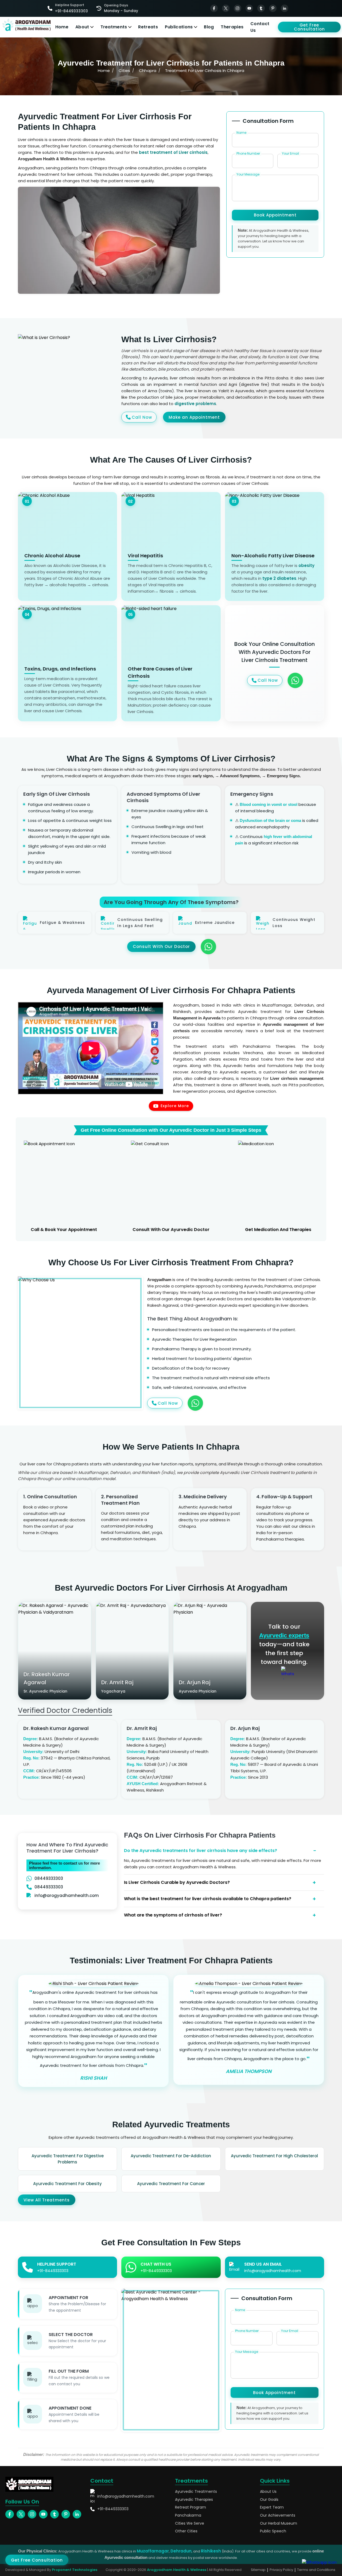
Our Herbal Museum (279, 2523)
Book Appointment (275, 215)
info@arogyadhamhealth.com (67, 1895)
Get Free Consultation (309, 27)
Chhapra (148, 71)
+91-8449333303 (113, 2509)
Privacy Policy (281, 2570)
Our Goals (269, 2500)
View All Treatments (47, 2200)
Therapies (232, 27)
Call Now (142, 417)
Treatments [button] (114, 27)
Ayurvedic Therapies (194, 2500)
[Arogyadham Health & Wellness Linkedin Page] (285, 8)
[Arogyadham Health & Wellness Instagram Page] (238, 8)
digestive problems (195, 404)
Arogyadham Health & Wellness (177, 2570)
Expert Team (272, 2507)
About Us (268, 2492)
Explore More (175, 1106)
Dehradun (181, 2551)
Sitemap (258, 2570)
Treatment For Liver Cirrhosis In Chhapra (205, 71)
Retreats (148, 27)
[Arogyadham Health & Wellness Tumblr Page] (261, 8)
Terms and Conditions (316, 2570)
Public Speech (273, 2531)
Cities (124, 71)
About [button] (82, 27)
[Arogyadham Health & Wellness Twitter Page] (226, 8)
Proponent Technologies (75, 2570)
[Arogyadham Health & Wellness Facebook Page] (214, 8)
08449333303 (49, 1878)
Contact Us (260, 27)
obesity (306, 565)
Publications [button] (179, 27)
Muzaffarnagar (153, 2551)
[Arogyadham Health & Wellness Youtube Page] (249, 8)
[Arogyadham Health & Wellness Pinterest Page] (273, 8)
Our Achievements (278, 2515)
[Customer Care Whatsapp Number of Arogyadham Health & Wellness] (295, 680)
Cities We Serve (190, 2523)
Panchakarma (188, 2515)
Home (62, 27)
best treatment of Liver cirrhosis (173, 152)
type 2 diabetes (279, 578)
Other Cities (186, 2531)
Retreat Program (191, 2507)
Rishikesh (211, 2551)
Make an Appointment (194, 417)
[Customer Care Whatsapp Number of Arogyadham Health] (287, 1673)
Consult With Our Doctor (161, 946)
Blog (209, 27)
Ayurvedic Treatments (196, 2492)
